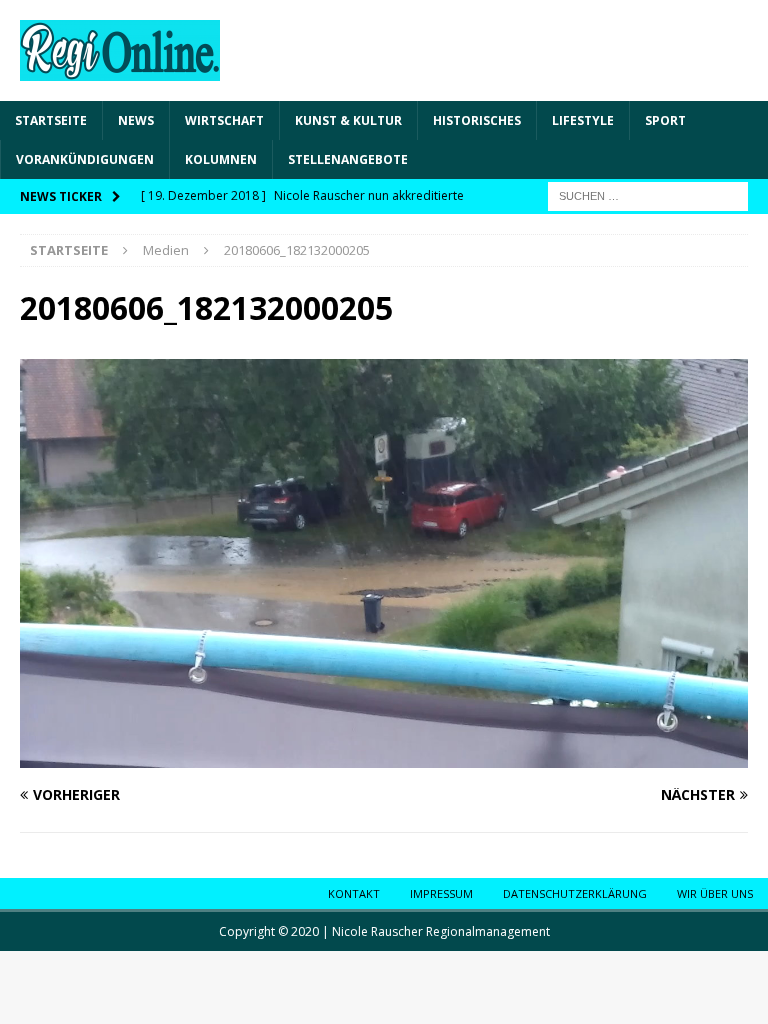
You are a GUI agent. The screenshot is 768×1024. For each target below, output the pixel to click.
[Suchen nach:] (648, 195)
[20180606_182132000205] (384, 756)
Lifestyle (583, 120)
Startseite (51, 120)
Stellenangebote (348, 159)
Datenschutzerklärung (575, 893)
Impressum (441, 893)
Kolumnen (221, 159)
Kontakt (354, 893)
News (136, 120)
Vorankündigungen (85, 159)
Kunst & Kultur (348, 120)
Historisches (477, 120)
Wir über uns (715, 893)
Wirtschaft (224, 120)
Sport (665, 120)
